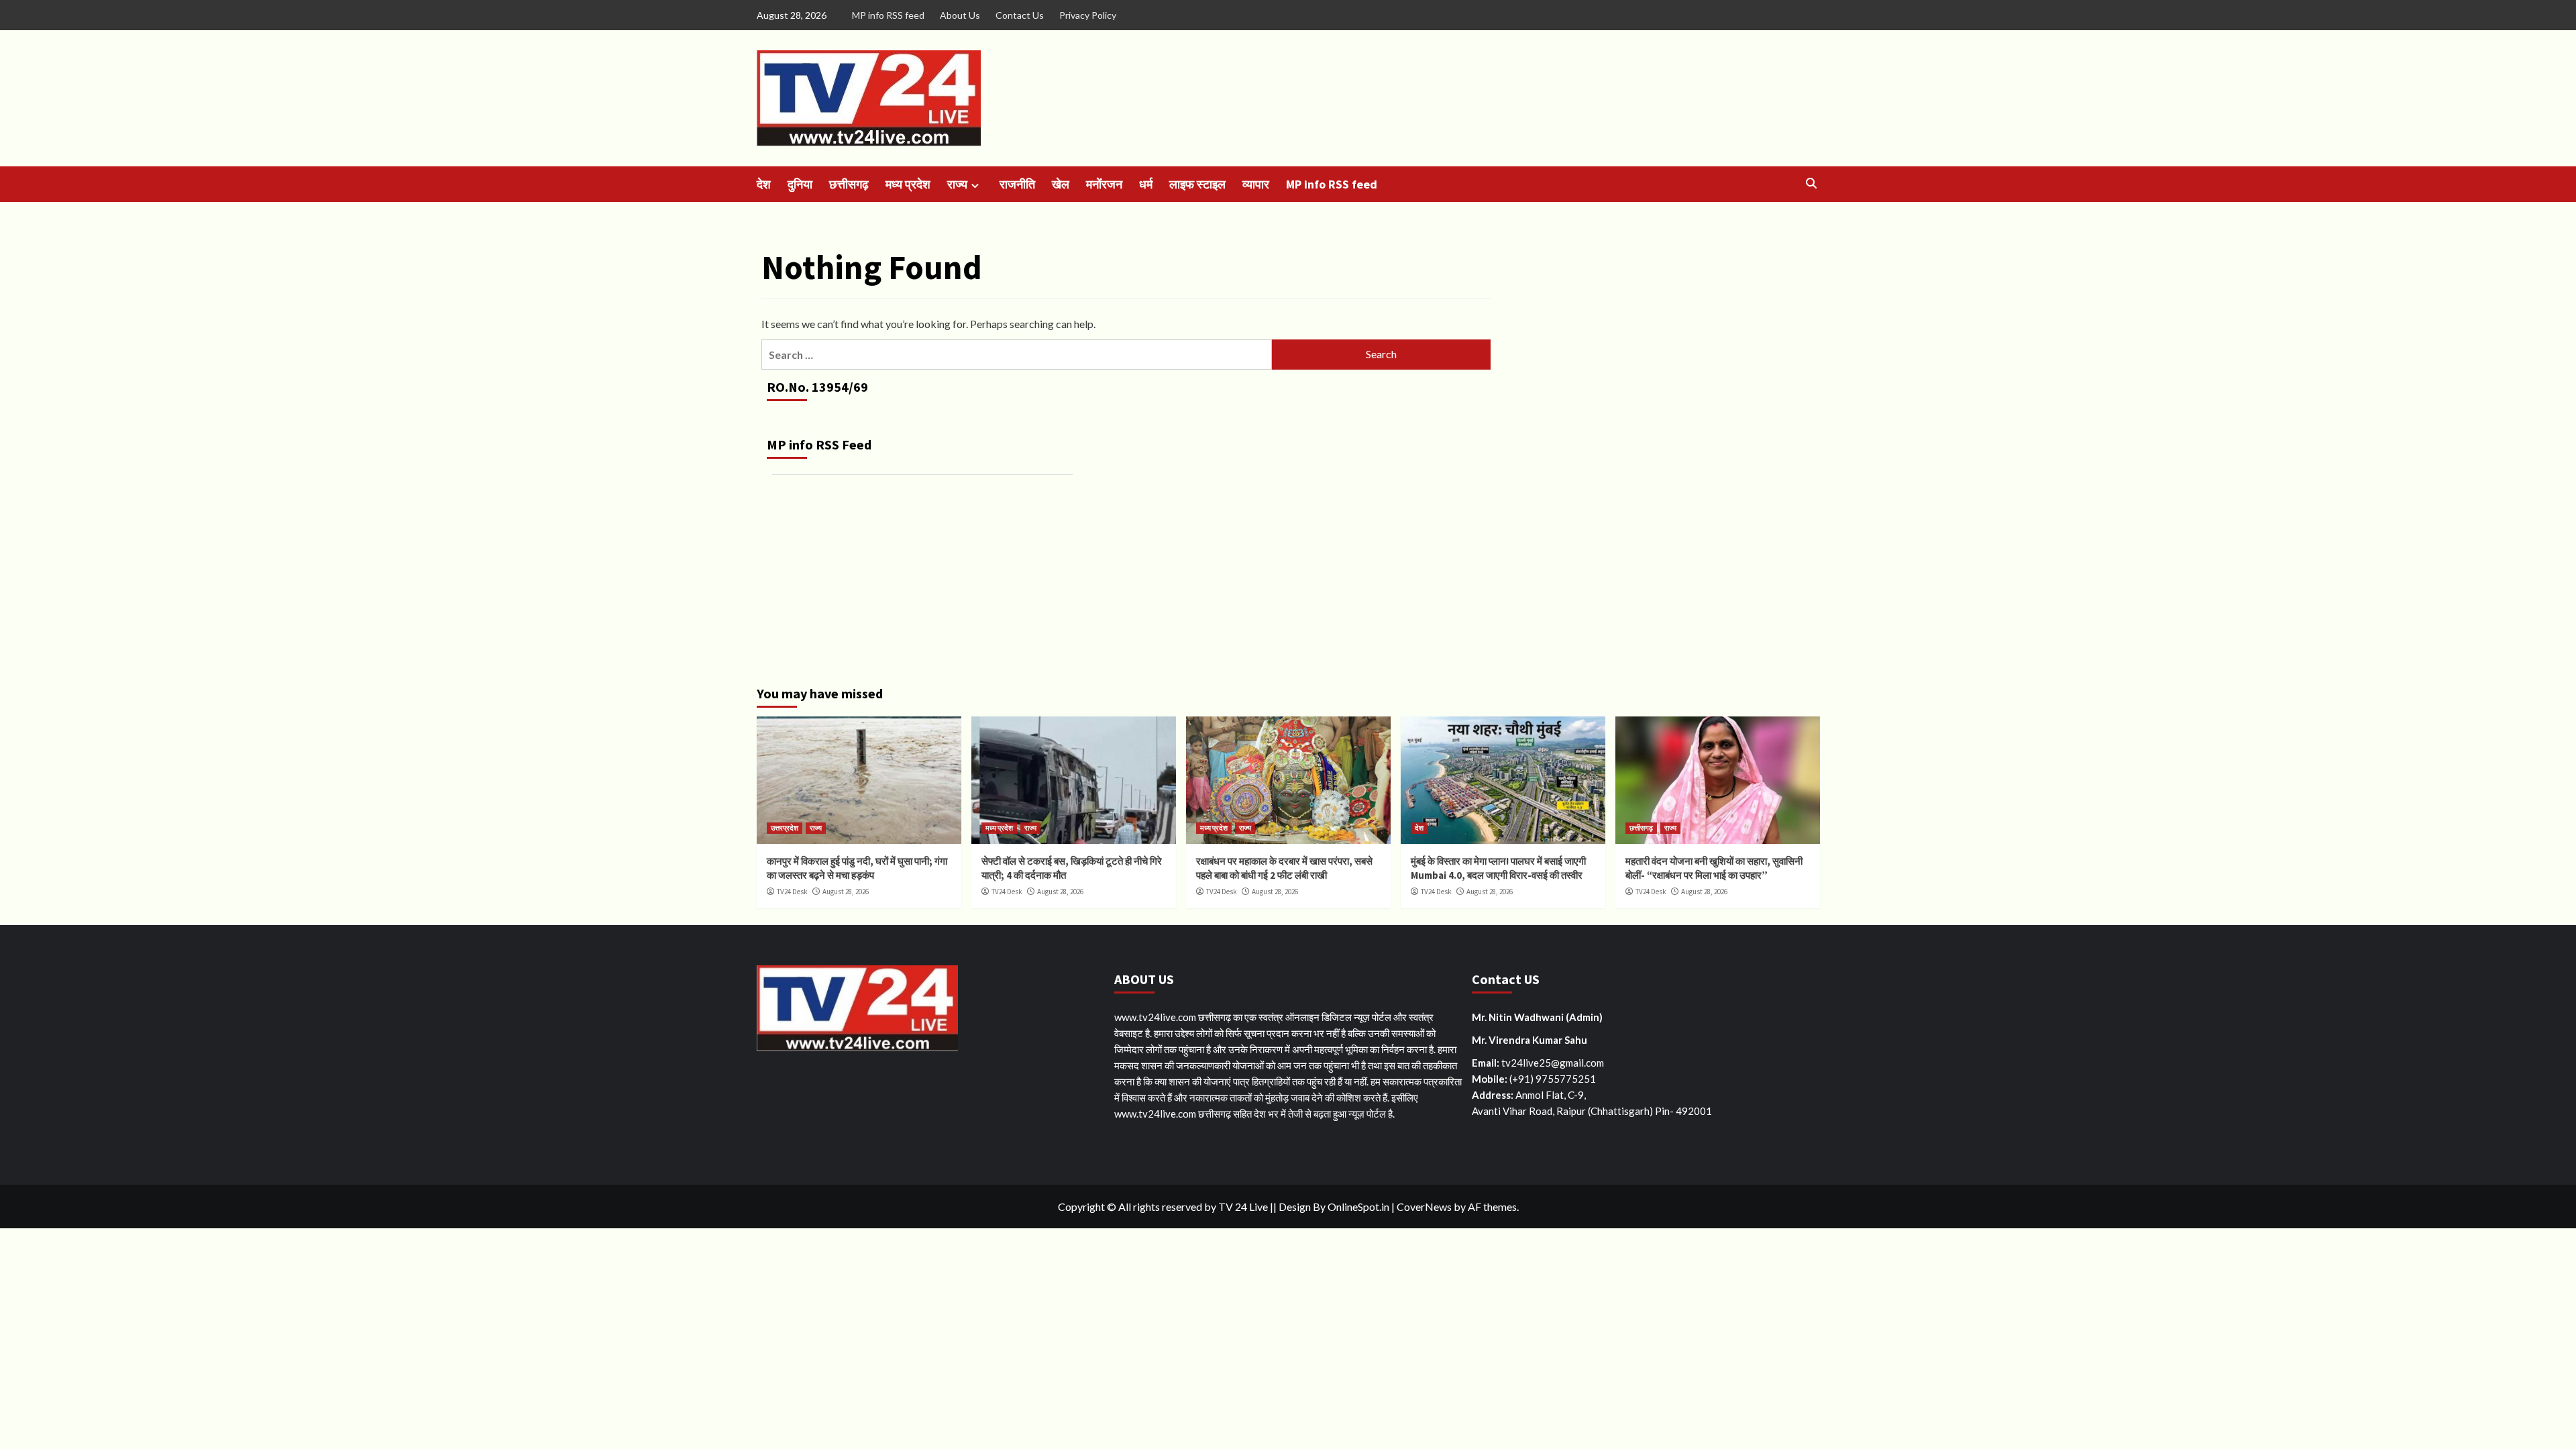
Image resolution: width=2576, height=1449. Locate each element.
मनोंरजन (1104, 184)
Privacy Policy (1088, 15)
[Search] (1812, 183)
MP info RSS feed (888, 15)
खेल (1061, 184)
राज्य (957, 184)
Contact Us (1020, 15)
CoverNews (1424, 1206)
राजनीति (1017, 184)
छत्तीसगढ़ (849, 184)
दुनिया (800, 184)
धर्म (1146, 184)
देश (764, 184)
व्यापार (1256, 184)
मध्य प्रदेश (908, 184)
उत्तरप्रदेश (785, 828)
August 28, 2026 (846, 892)
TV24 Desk (792, 892)
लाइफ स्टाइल (1197, 184)
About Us (960, 15)
